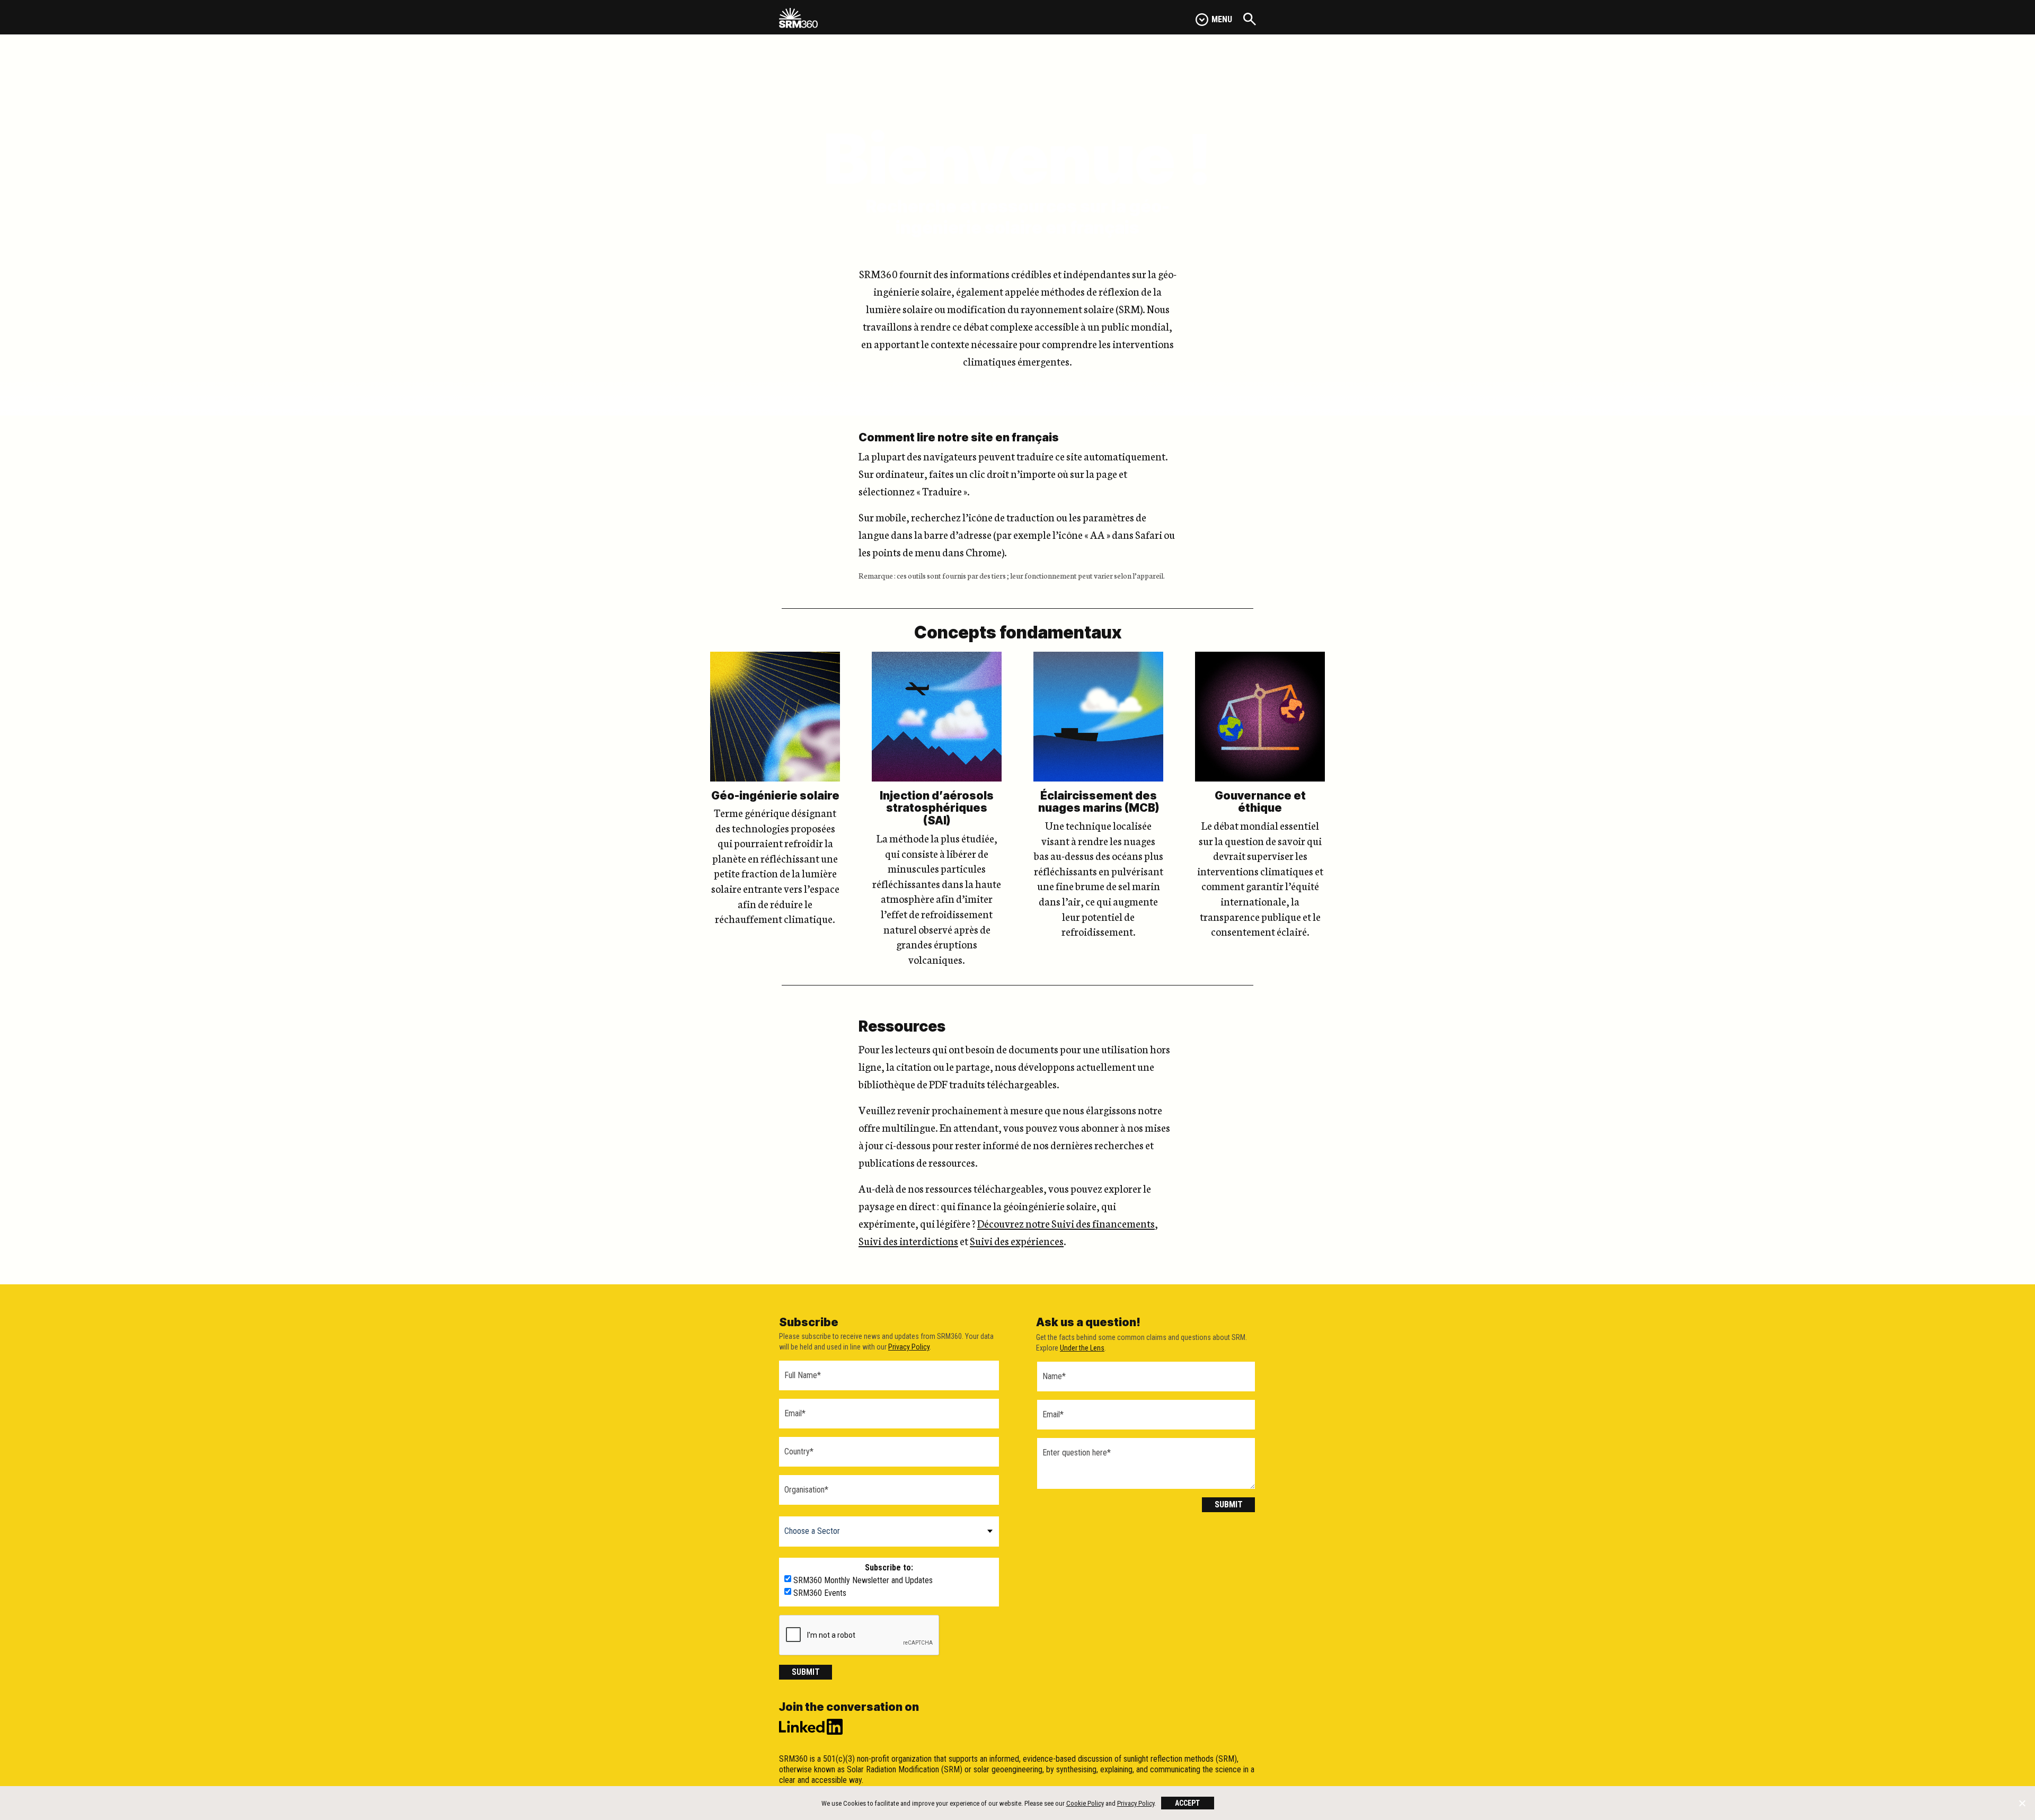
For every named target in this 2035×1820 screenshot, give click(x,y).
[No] (2022, 1803)
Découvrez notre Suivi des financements (1066, 1223)
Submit (806, 1672)
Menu (1222, 19)
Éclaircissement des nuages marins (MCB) (1099, 802)
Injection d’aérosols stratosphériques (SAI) (937, 808)
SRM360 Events (820, 1593)
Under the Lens (1082, 1348)
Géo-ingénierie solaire (775, 796)
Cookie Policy (1085, 1803)
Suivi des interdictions (908, 1240)
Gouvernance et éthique (1260, 802)
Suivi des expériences (1017, 1240)
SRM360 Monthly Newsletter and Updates (863, 1581)
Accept (1187, 1803)
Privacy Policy (909, 1347)
